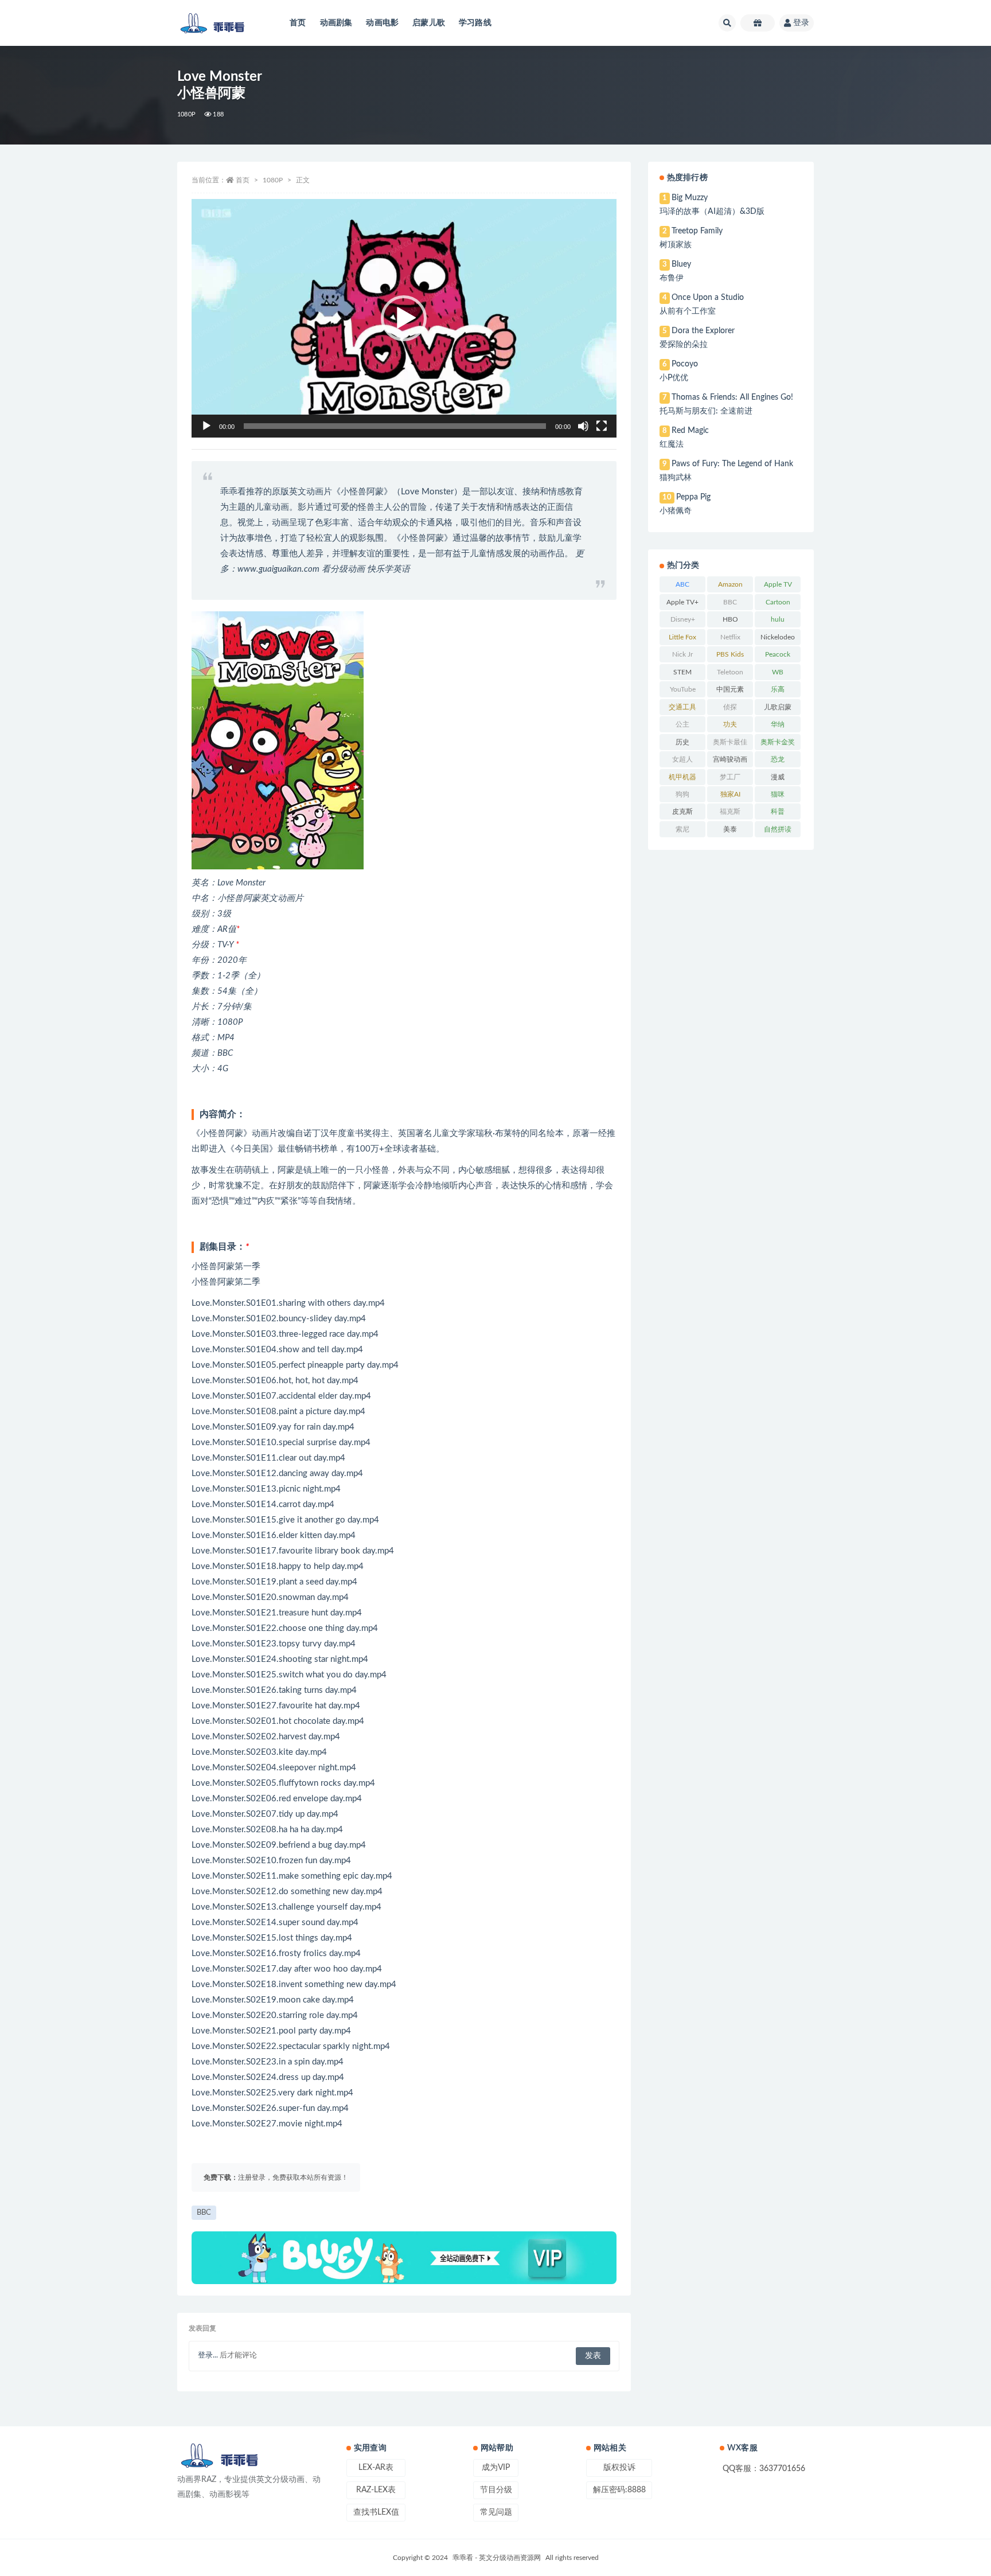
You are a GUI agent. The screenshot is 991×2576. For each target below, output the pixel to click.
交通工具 (682, 707)
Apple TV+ (682, 602)
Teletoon (730, 672)
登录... (208, 2356)
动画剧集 (336, 23)
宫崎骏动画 (730, 759)
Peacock (778, 654)
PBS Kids (730, 654)
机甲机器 (682, 777)
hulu (778, 619)
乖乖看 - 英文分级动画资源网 (497, 2558)
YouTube (683, 689)
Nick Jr (682, 654)
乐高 (778, 689)
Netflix (730, 637)
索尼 (682, 829)
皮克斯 (682, 811)
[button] (404, 318)
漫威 (778, 777)
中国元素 (730, 689)
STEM (682, 672)
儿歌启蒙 (778, 707)
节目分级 (496, 2490)
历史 (682, 742)
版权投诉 (619, 2468)
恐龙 (778, 759)
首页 (298, 23)
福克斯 (730, 811)
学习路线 (475, 23)
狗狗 (682, 794)
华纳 (778, 724)
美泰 (730, 829)
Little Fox (682, 637)
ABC (682, 584)
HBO (730, 619)
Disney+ (683, 619)
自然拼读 (778, 829)
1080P (186, 114)
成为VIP (496, 2468)
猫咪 (778, 794)
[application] (404, 319)
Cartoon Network (778, 604)
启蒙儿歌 (429, 23)
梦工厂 (730, 777)
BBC (204, 2213)
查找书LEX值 (376, 2512)
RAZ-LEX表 (376, 2490)
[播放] (206, 426)
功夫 (730, 724)
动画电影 (382, 23)
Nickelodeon (778, 639)
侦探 (730, 707)
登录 (801, 23)
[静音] (583, 426)
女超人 (682, 759)
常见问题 (496, 2512)
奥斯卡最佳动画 (730, 744)
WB (778, 672)
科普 (778, 811)
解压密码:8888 (619, 2490)
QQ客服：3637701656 (764, 2469)
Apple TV (778, 584)
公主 (682, 724)
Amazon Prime (730, 587)
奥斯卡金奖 (778, 742)
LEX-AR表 (376, 2468)
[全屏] (602, 426)
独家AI (730, 794)
